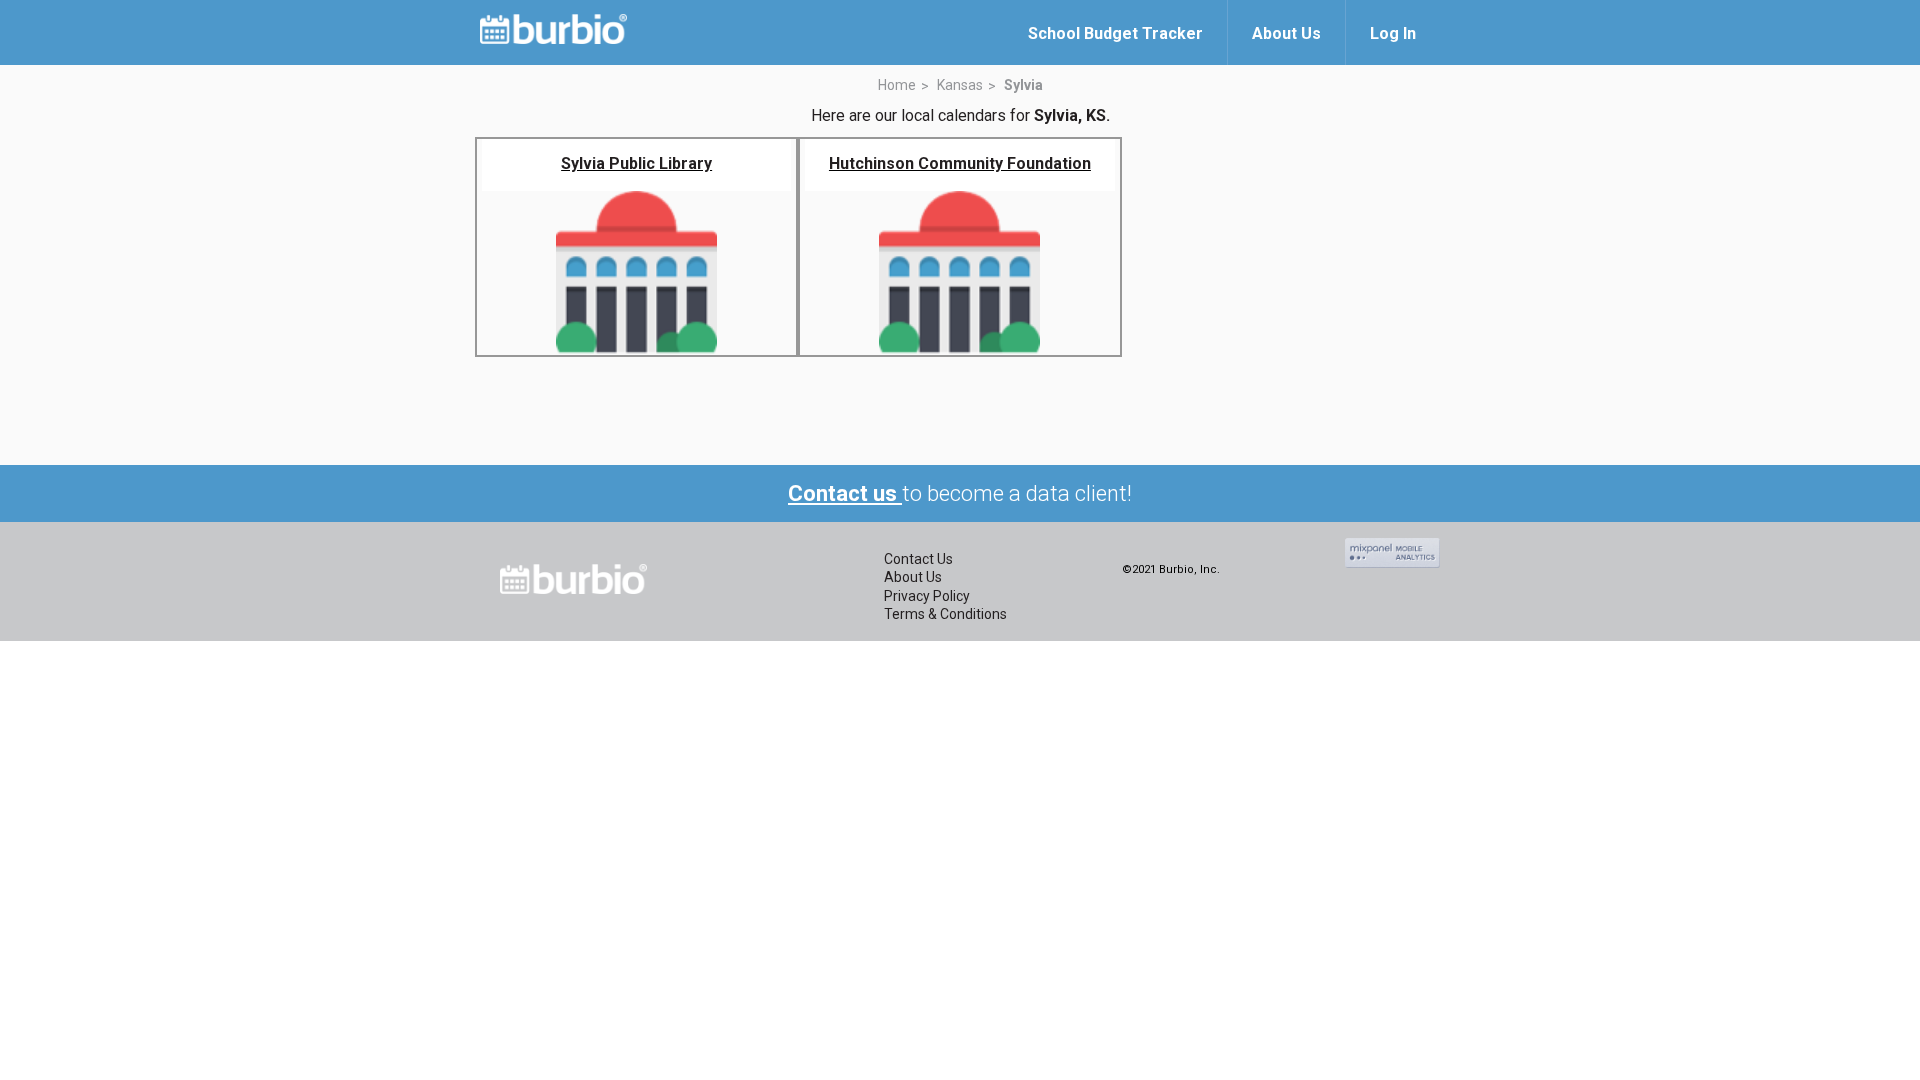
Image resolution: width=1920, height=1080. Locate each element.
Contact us (845, 493)
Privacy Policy (927, 596)
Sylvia (1023, 85)
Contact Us (918, 559)
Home (897, 85)
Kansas (960, 85)
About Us (913, 577)
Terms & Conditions (945, 614)
